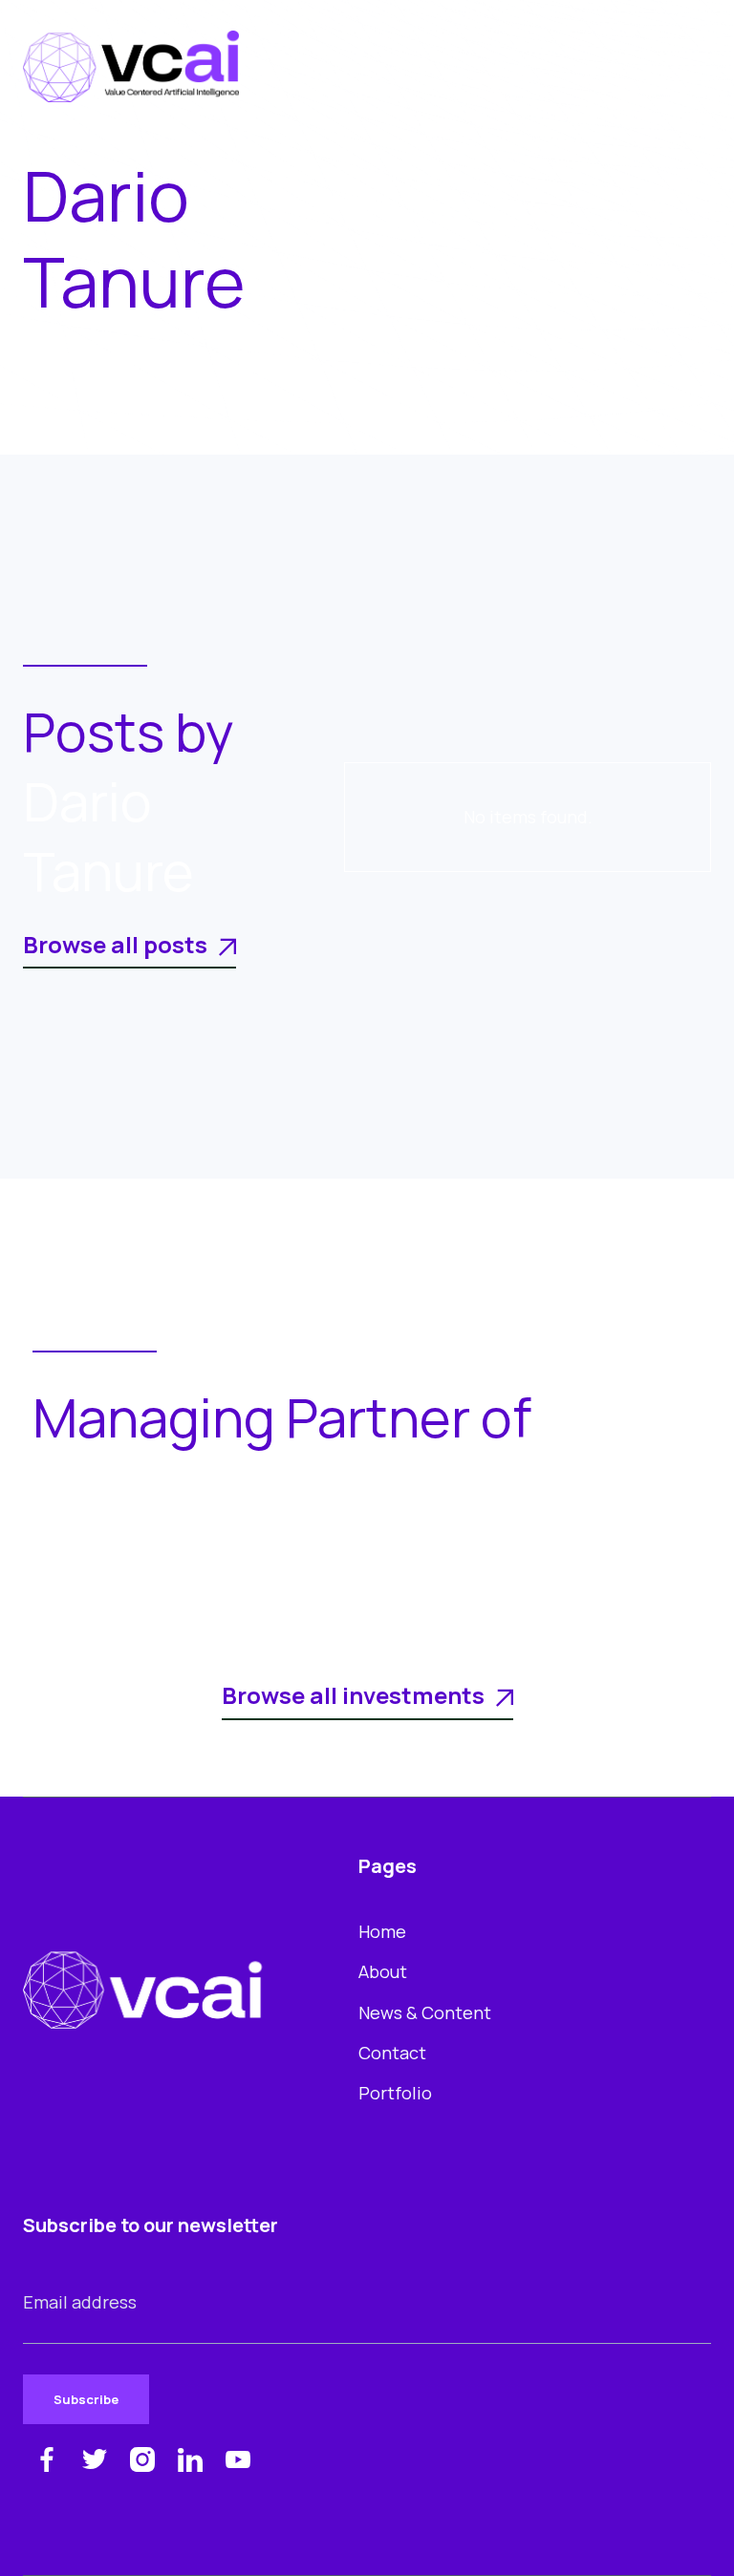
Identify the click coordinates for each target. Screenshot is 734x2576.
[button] (688, 67)
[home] (131, 66)
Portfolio (395, 2093)
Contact (392, 2053)
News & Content (425, 2012)
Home (382, 1931)
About (383, 1971)
